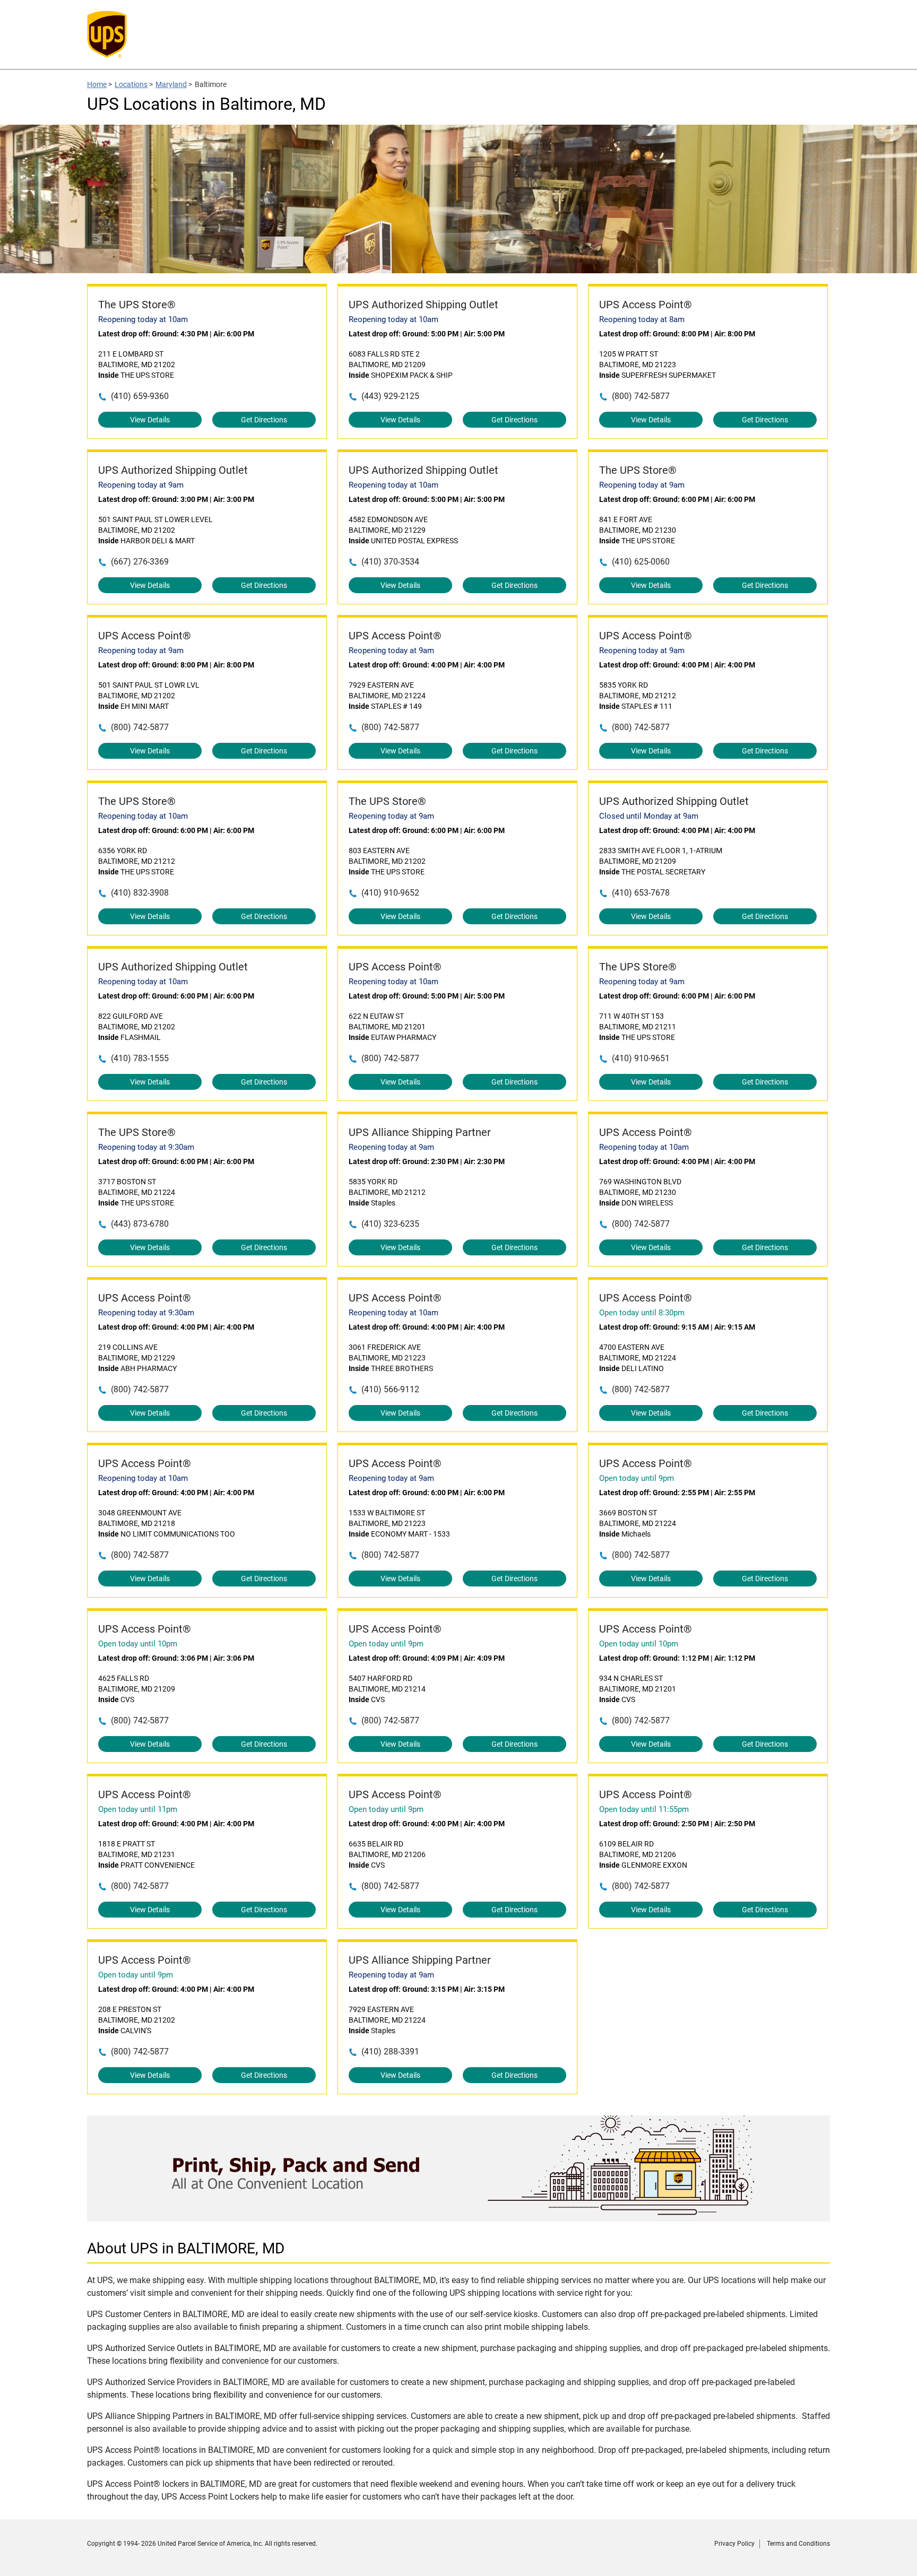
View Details (150, 420)
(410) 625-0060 (641, 562)
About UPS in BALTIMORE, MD (186, 2248)
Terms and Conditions (798, 2544)
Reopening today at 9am (141, 485)
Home (97, 84)
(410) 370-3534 (390, 562)
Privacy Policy (734, 2544)
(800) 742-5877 (641, 396)
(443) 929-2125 (390, 396)
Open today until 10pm (138, 1644)
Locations (131, 84)
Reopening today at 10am (143, 319)
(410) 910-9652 (390, 893)
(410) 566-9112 (390, 1389)
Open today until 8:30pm (642, 1313)
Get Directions (264, 420)
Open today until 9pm (637, 1478)
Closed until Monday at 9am (649, 816)
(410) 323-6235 (390, 1224)
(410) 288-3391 (390, 2052)
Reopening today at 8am (642, 319)
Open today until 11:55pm (644, 1809)
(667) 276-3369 (140, 562)
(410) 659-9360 (140, 396)
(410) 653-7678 (641, 893)
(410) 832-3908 (140, 893)
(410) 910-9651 (641, 1058)
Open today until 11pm (138, 1809)
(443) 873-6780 (140, 1224)
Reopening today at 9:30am (146, 1147)
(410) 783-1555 (140, 1058)
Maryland (171, 84)
